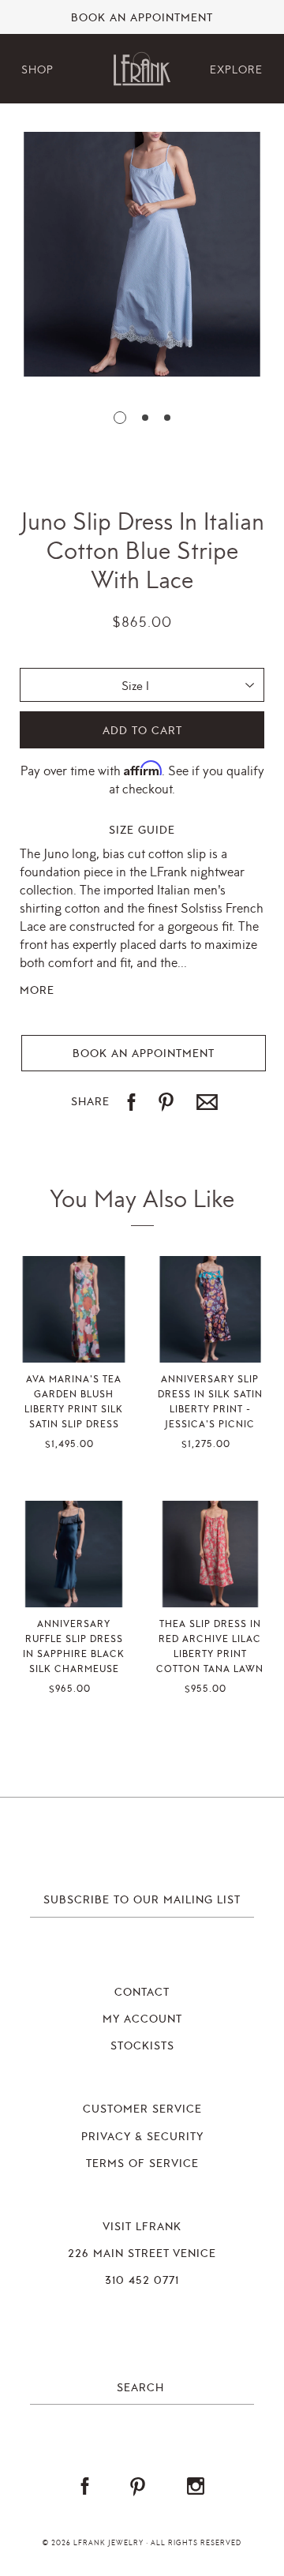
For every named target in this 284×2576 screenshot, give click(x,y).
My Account (142, 2019)
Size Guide (142, 831)
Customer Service (142, 2109)
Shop (37, 70)
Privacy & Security (142, 2137)
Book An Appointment (142, 18)
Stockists (142, 2046)
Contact (142, 1993)
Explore (236, 70)
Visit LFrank (142, 2227)
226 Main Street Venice (142, 2254)
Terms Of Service (142, 2164)
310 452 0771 (142, 2281)
